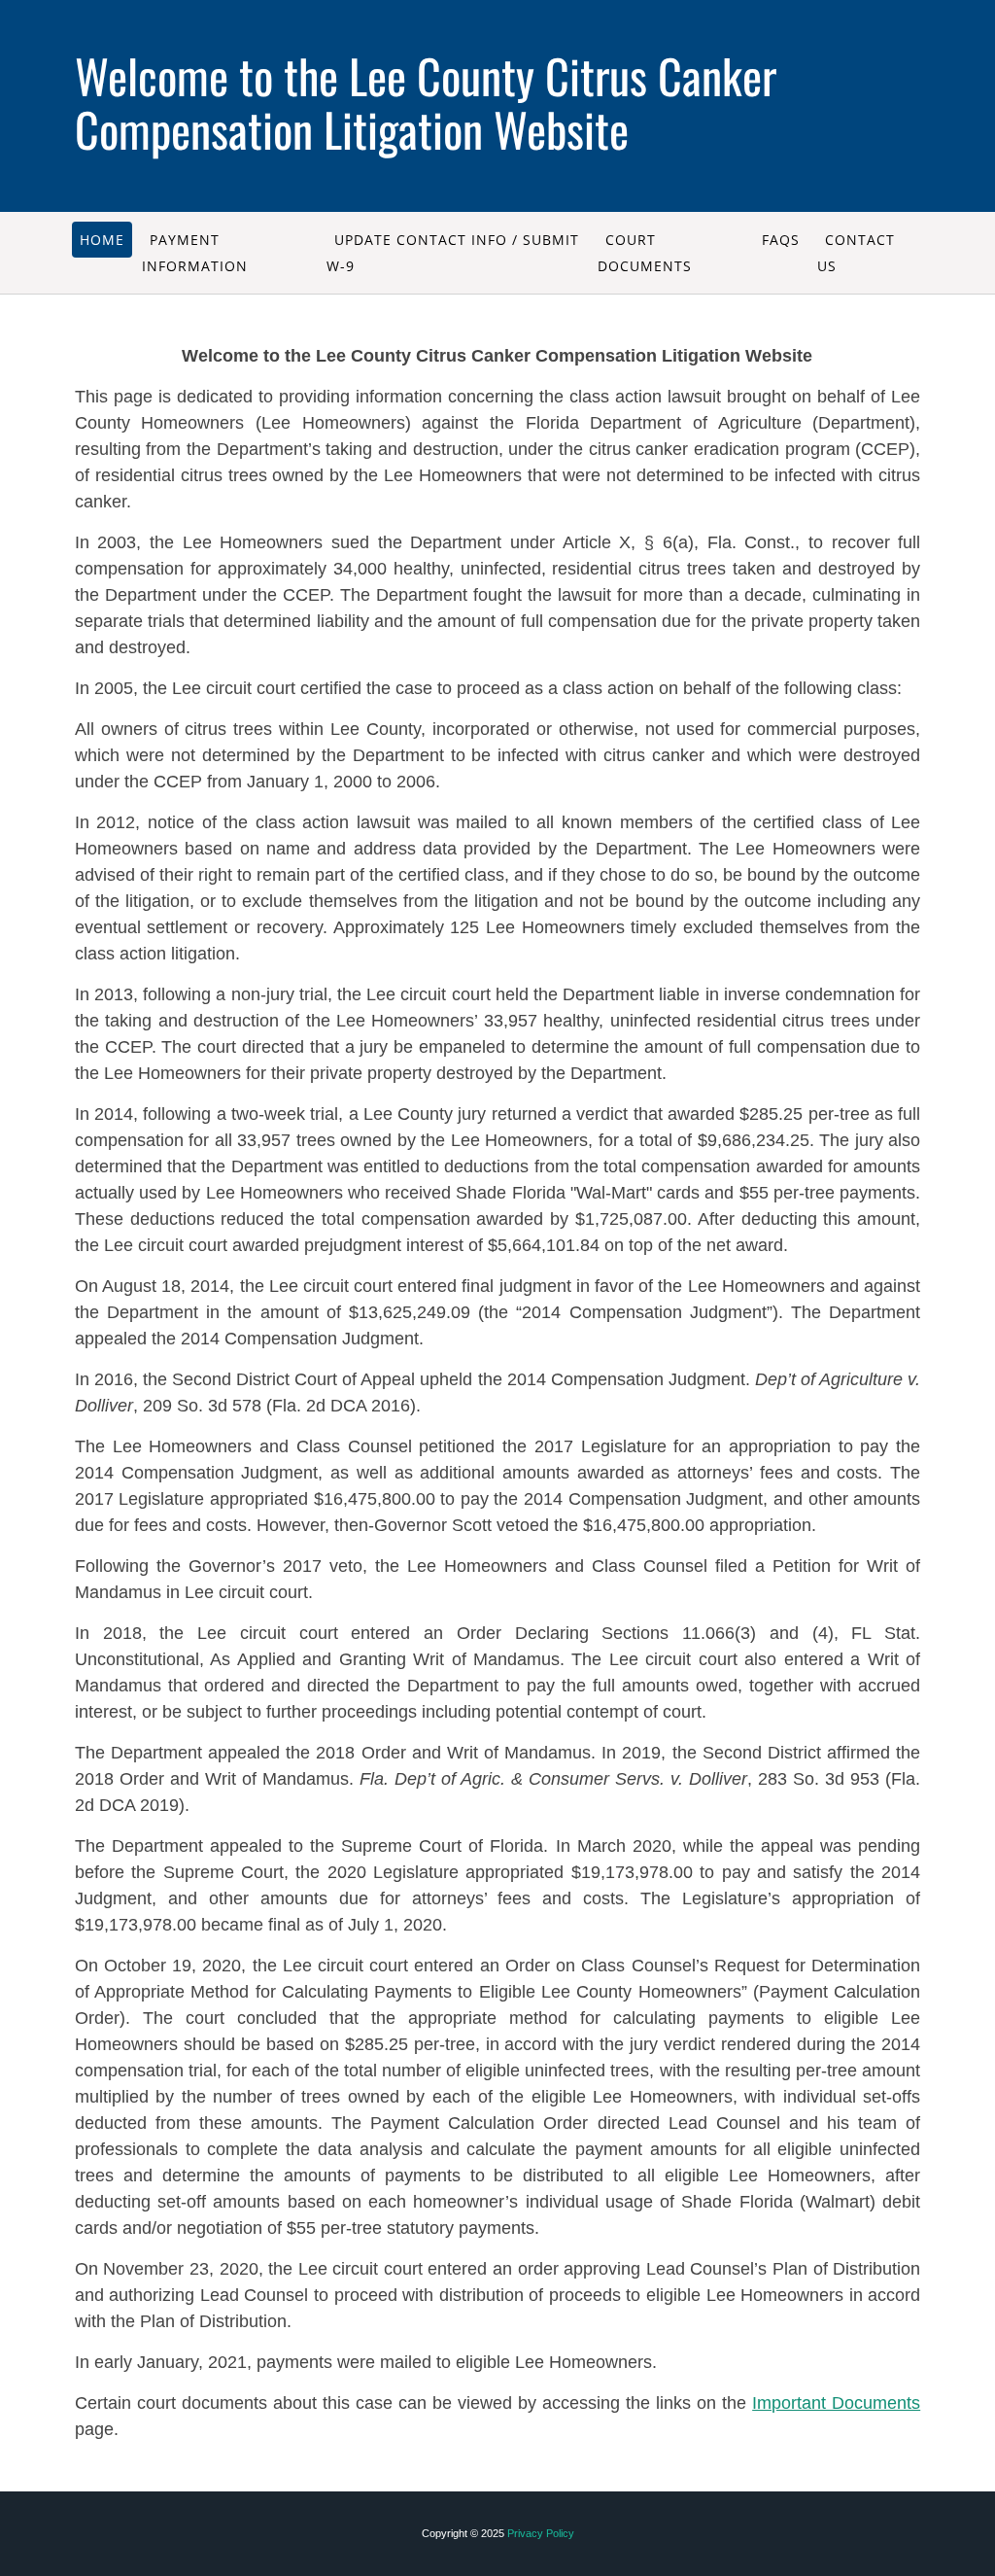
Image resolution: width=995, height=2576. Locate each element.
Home (102, 240)
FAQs (781, 240)
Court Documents (645, 253)
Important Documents (836, 2403)
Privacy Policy (541, 2533)
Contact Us (856, 253)
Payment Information (195, 253)
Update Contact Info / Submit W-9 (453, 253)
